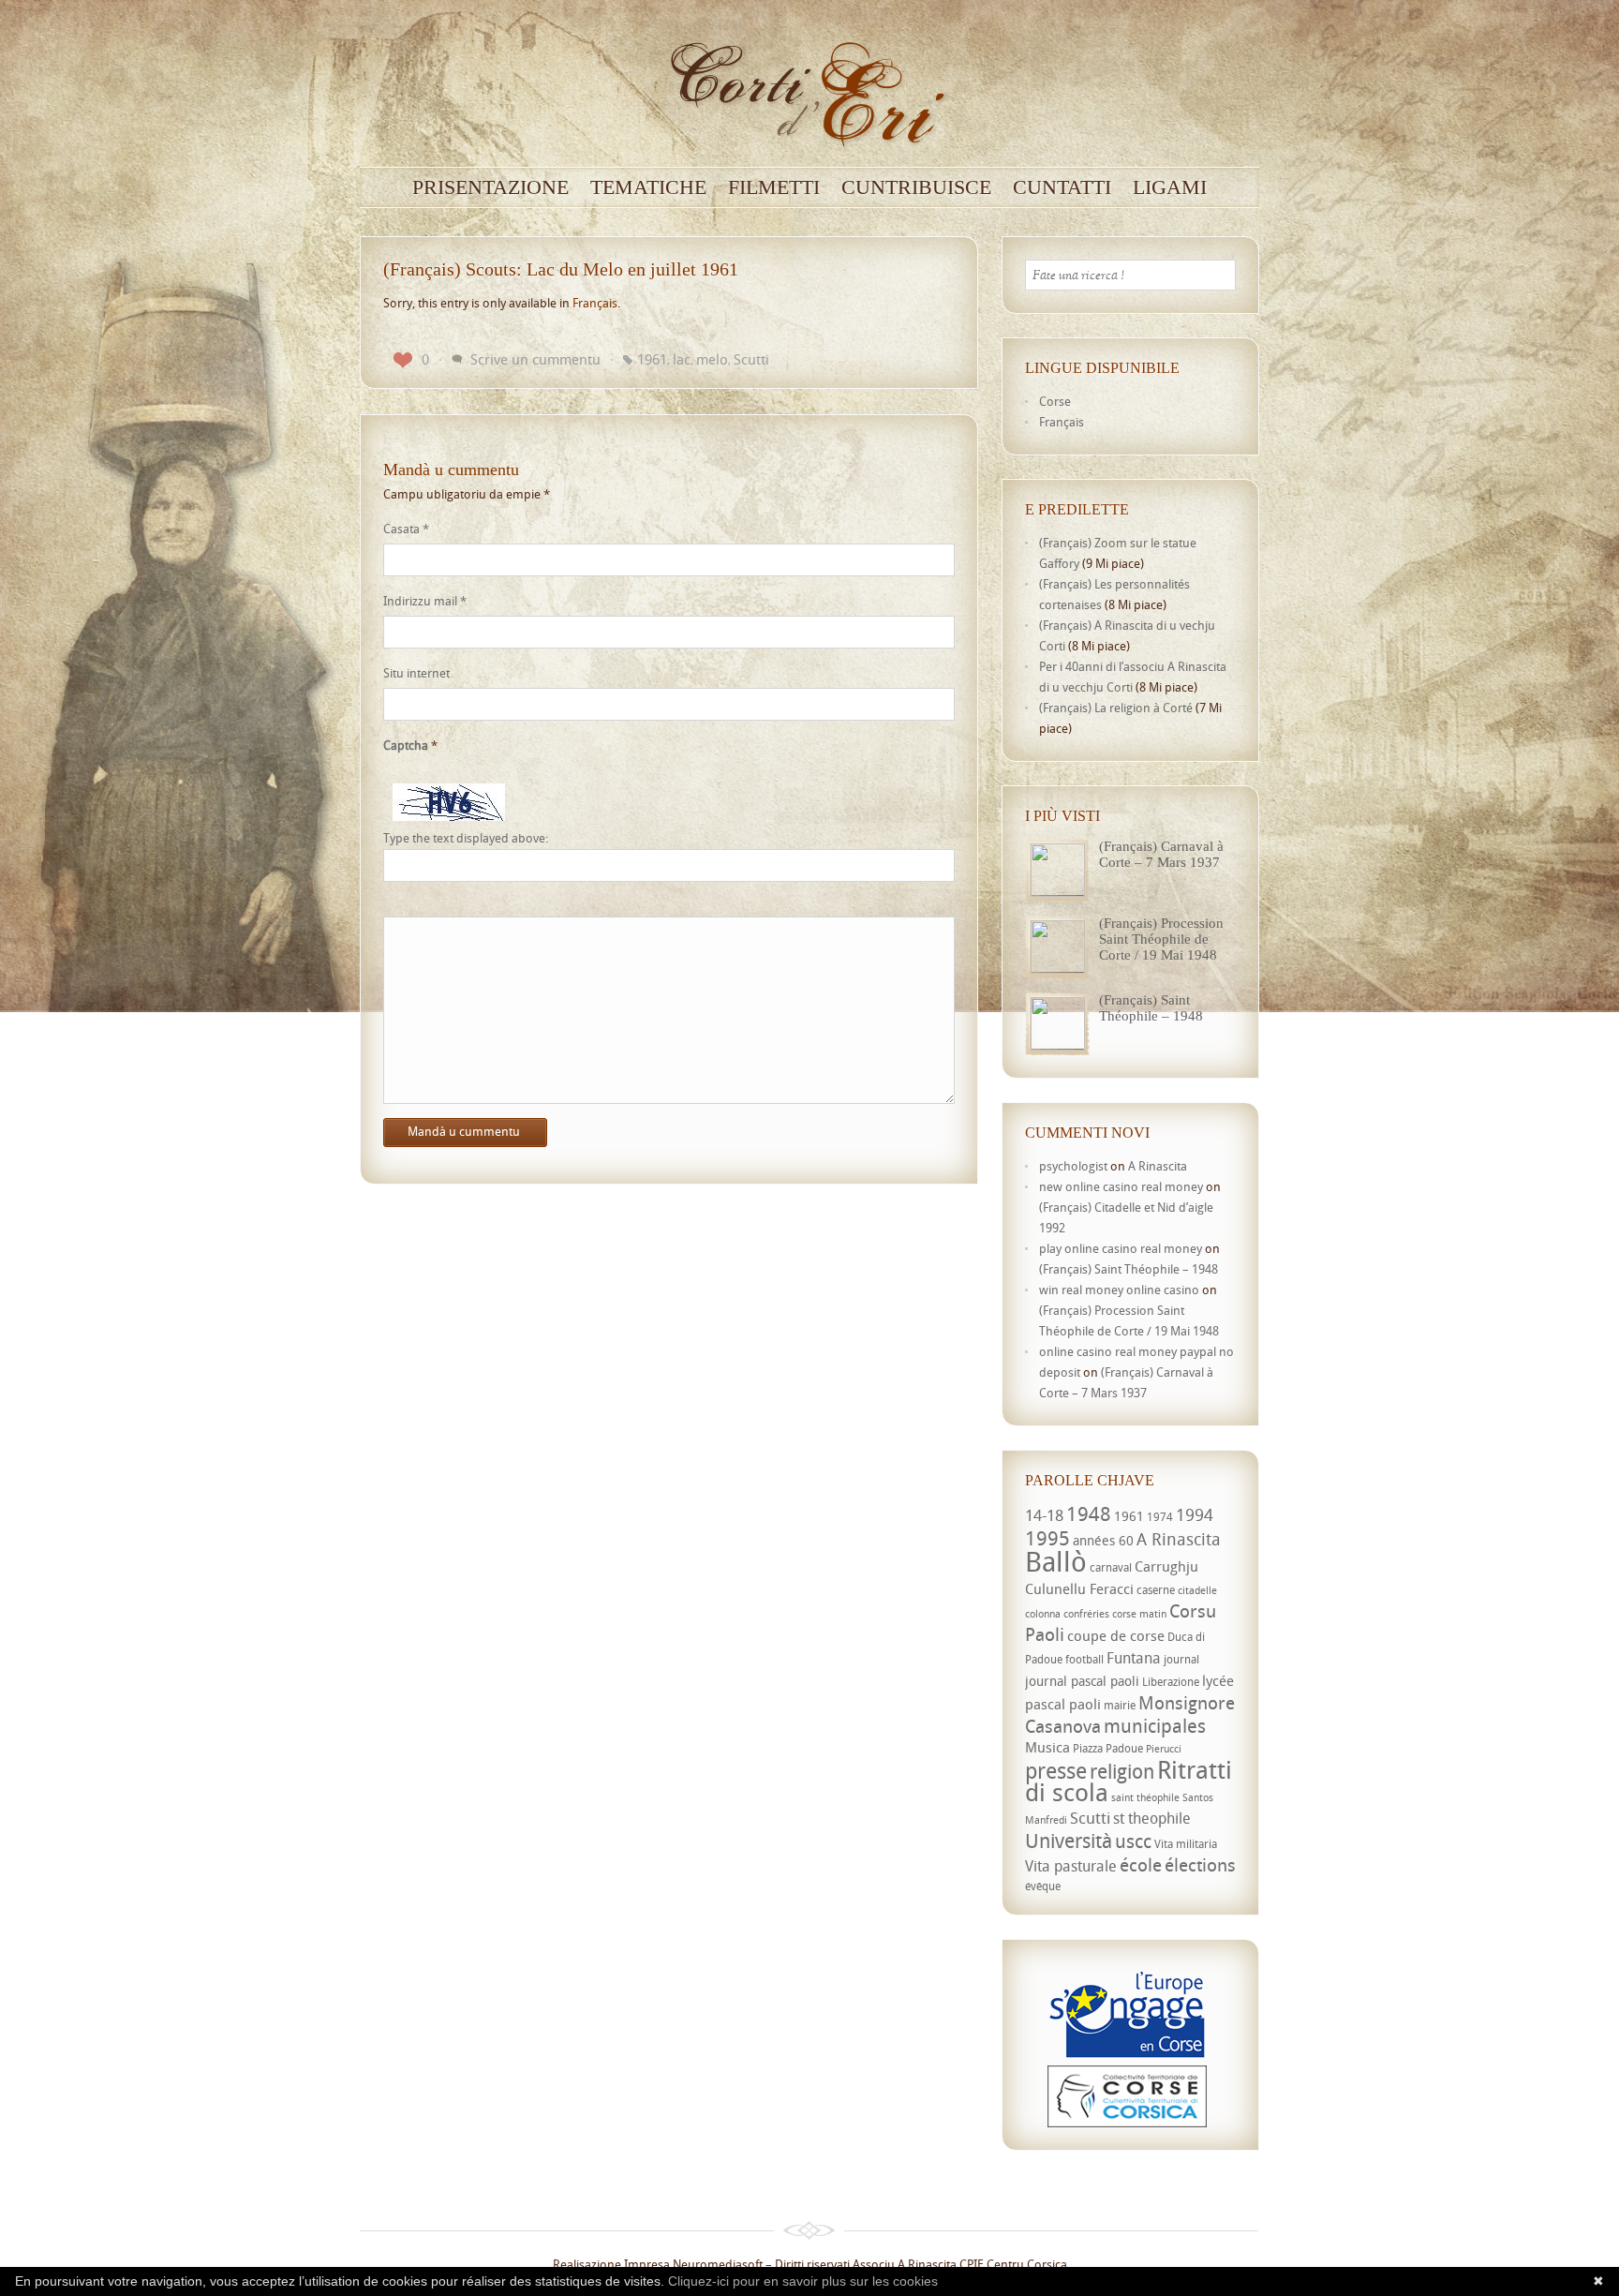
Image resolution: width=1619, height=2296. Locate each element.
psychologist (1073, 1166)
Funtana (1134, 1658)
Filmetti (774, 187)
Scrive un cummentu (535, 359)
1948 (1089, 1513)
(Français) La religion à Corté (1116, 708)
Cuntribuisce (916, 187)
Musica (1047, 1747)
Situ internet (416, 673)
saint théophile (1145, 1797)
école (1141, 1865)
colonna (1043, 1614)
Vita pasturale (1071, 1866)
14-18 (1044, 1515)
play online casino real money (1121, 1248)
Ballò (1056, 1561)
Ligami (1170, 187)
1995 (1047, 1538)
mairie (1120, 1705)
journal (1181, 1659)
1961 (652, 359)
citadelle (1197, 1590)
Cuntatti (1062, 187)
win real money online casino (1119, 1290)
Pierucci (1164, 1749)
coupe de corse (1116, 1635)
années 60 (1103, 1540)
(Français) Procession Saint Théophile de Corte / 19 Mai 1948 (1161, 939)
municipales (1155, 1726)
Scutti (751, 359)
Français (595, 303)
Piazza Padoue (1108, 1748)
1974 (1160, 1517)
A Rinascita (1158, 1166)
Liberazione (1171, 1682)
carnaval (1111, 1567)
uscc (1133, 1841)
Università (1069, 1841)
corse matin (1139, 1614)
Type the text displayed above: (466, 838)
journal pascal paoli (1082, 1681)
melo (712, 359)
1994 (1195, 1514)
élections (1200, 1865)
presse (1056, 1771)
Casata (406, 529)
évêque (1043, 1886)
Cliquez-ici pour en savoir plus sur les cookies (803, 2281)
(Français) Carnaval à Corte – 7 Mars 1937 (1161, 854)
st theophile (1152, 1818)
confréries (1086, 1614)
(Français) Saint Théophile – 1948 (1151, 1008)
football (1084, 1659)
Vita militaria (1186, 1844)
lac (682, 359)
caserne (1156, 1590)
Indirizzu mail (425, 601)
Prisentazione (490, 187)
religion (1122, 1771)
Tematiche (648, 187)
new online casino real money (1121, 1186)
